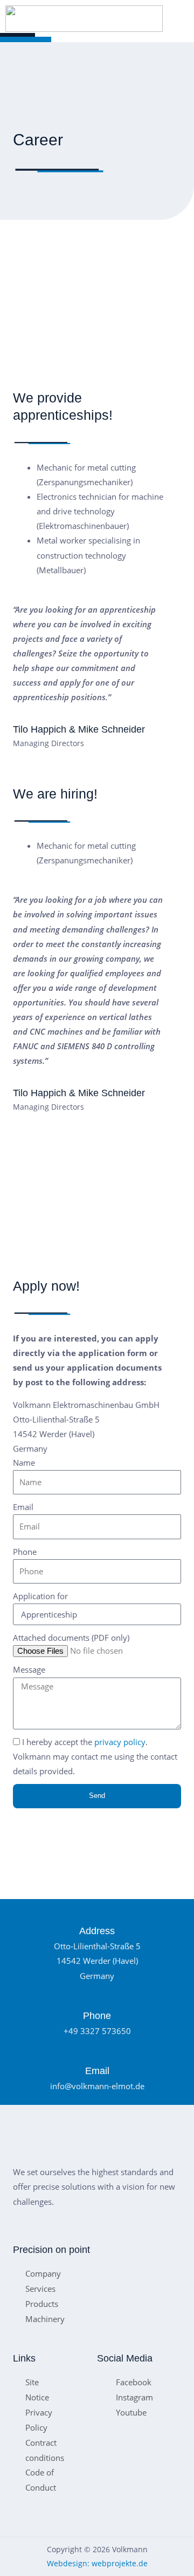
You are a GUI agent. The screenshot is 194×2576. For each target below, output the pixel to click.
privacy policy (120, 1742)
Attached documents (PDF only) (71, 1638)
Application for (40, 1596)
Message (29, 1669)
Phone (25, 1552)
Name (24, 1463)
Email (23, 1507)
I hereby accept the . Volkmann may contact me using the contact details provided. (95, 1756)
